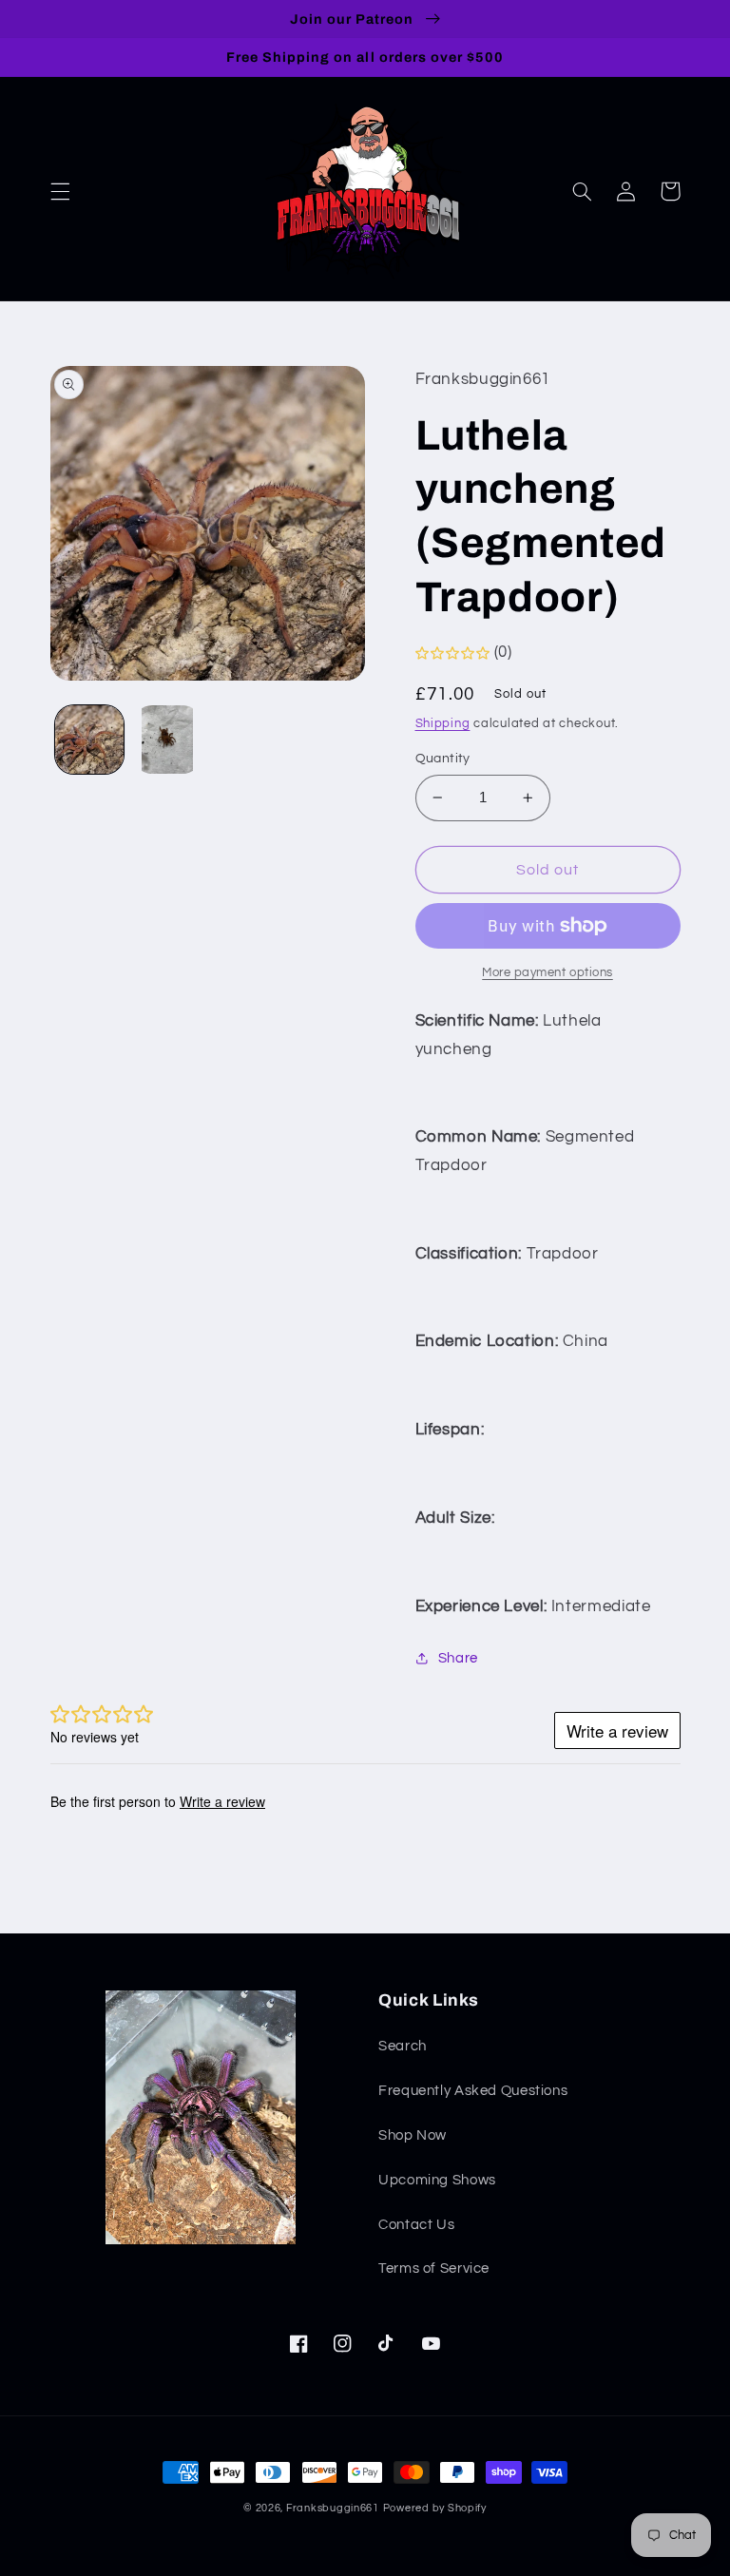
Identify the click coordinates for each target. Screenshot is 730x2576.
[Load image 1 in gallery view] (89, 740)
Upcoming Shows (437, 2180)
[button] (60, 191)
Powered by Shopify (435, 2508)
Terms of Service (434, 2268)
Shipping (443, 724)
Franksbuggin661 (333, 2508)
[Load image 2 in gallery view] (167, 740)
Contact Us (416, 2225)
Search (403, 2046)
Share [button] (458, 1658)
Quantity (443, 759)
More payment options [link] (547, 973)
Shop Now (413, 2135)
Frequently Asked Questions (473, 2091)
